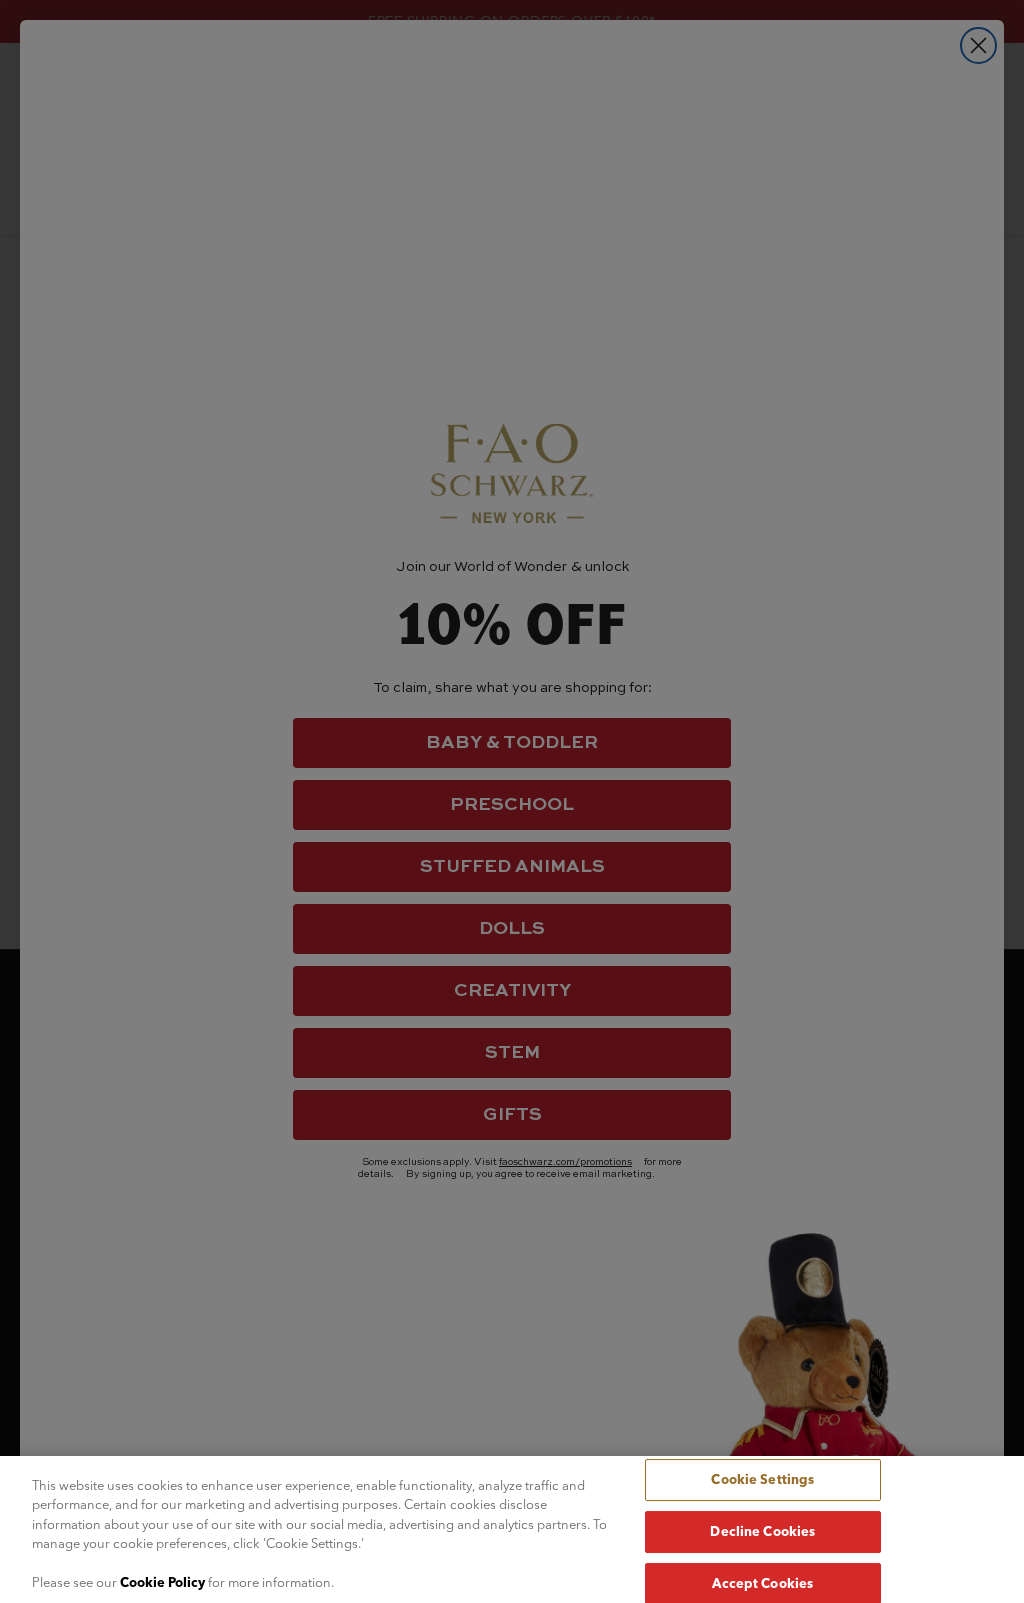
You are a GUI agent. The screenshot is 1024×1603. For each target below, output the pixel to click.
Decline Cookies (762, 1531)
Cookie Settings (762, 1480)
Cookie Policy (162, 1582)
